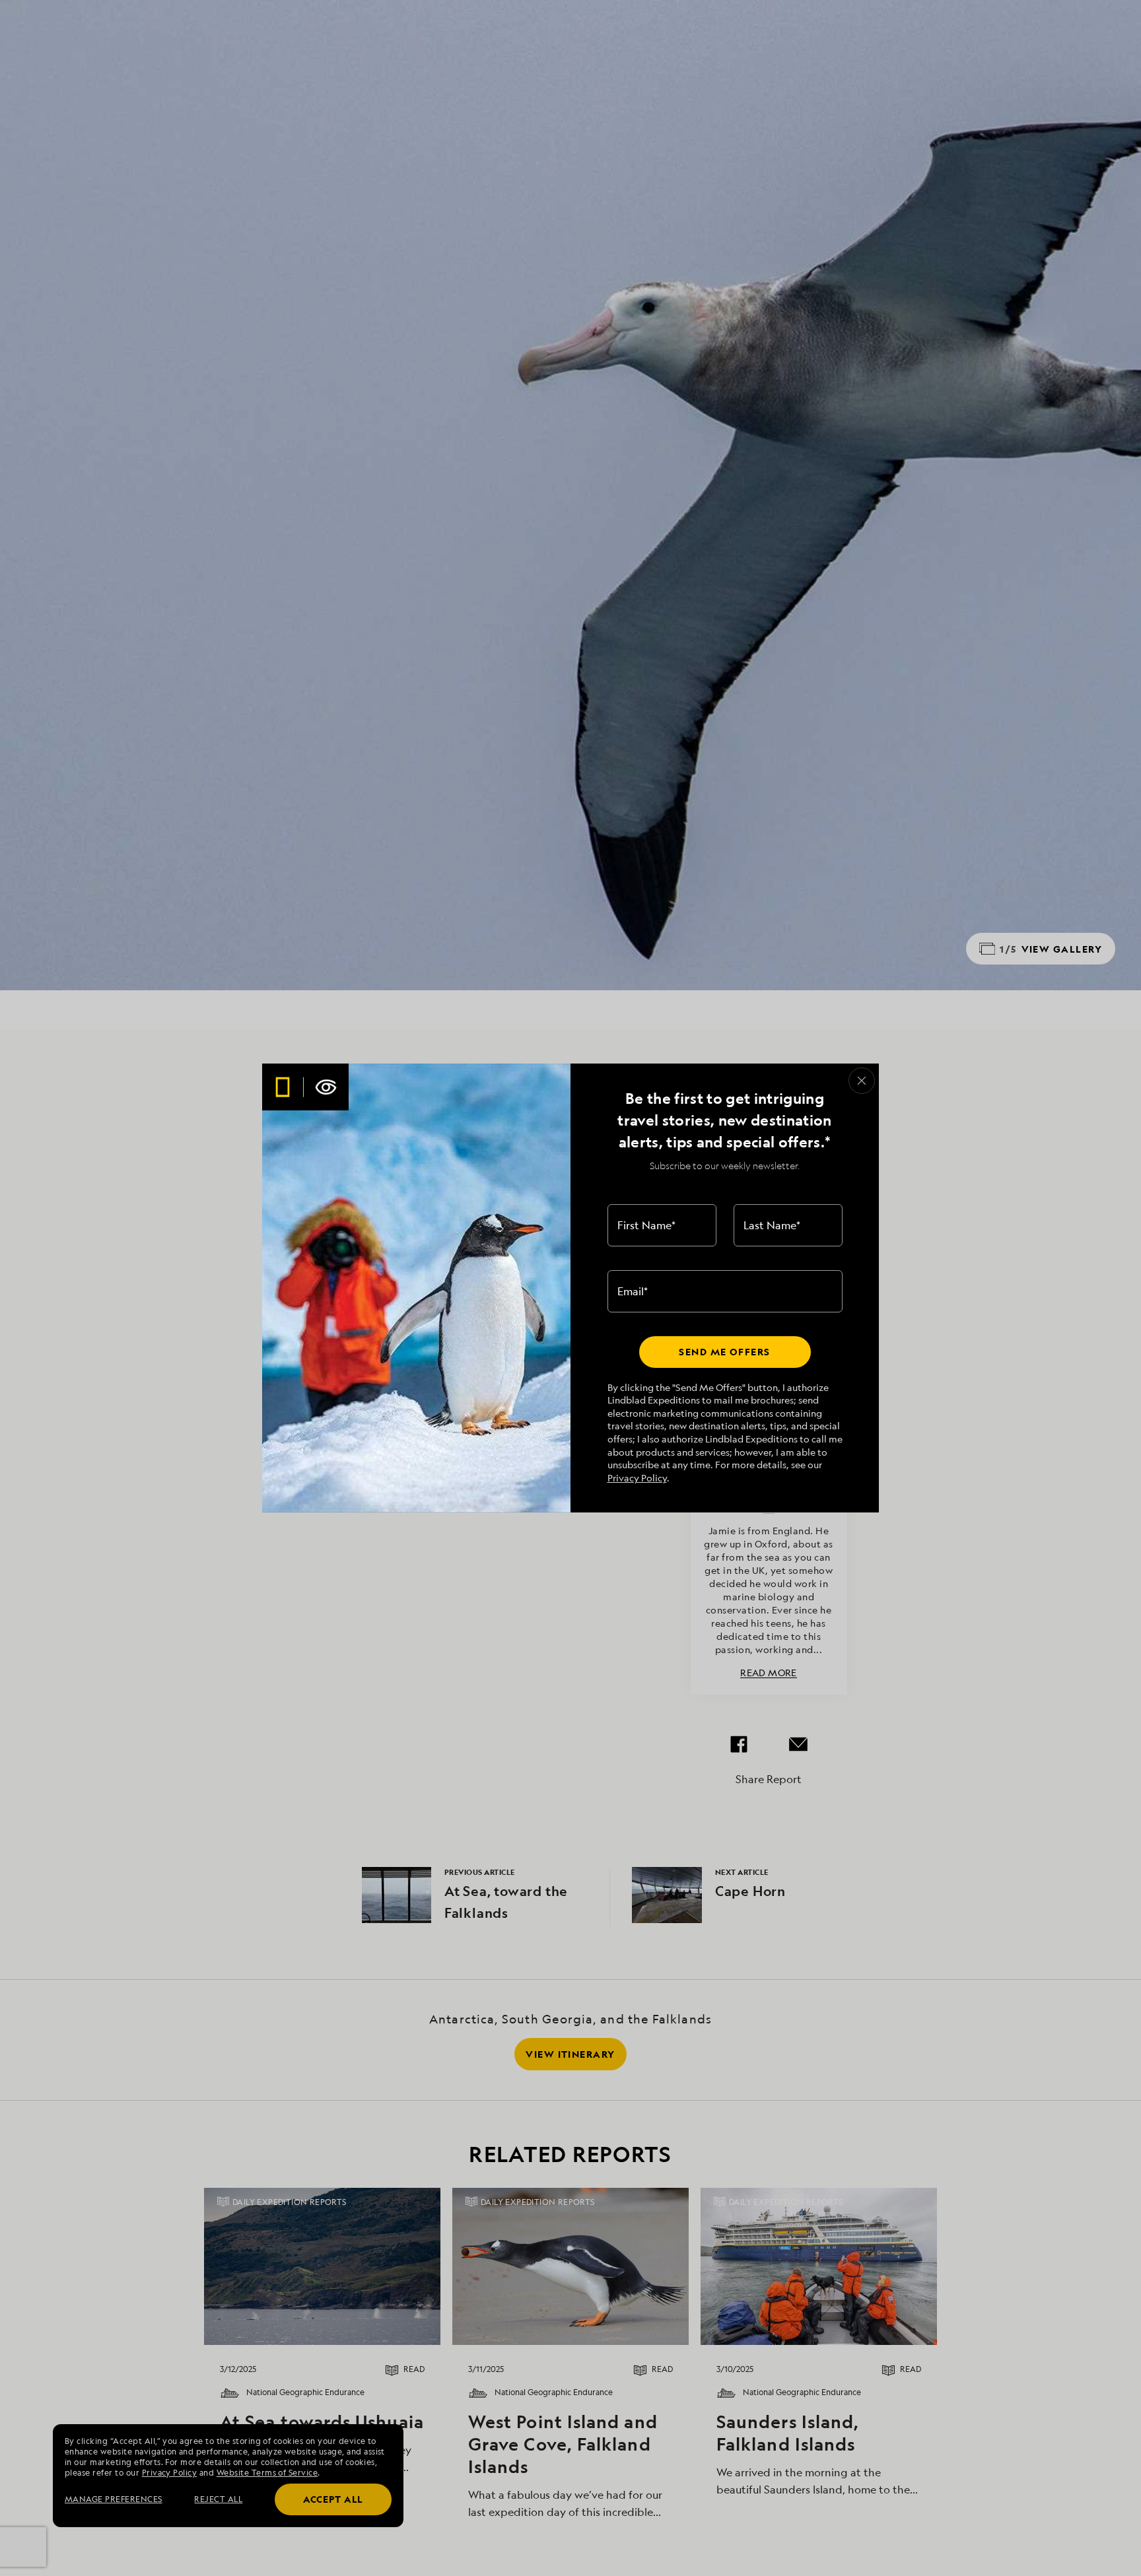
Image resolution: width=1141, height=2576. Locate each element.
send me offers (724, 1352)
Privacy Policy (637, 1478)
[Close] (862, 1081)
